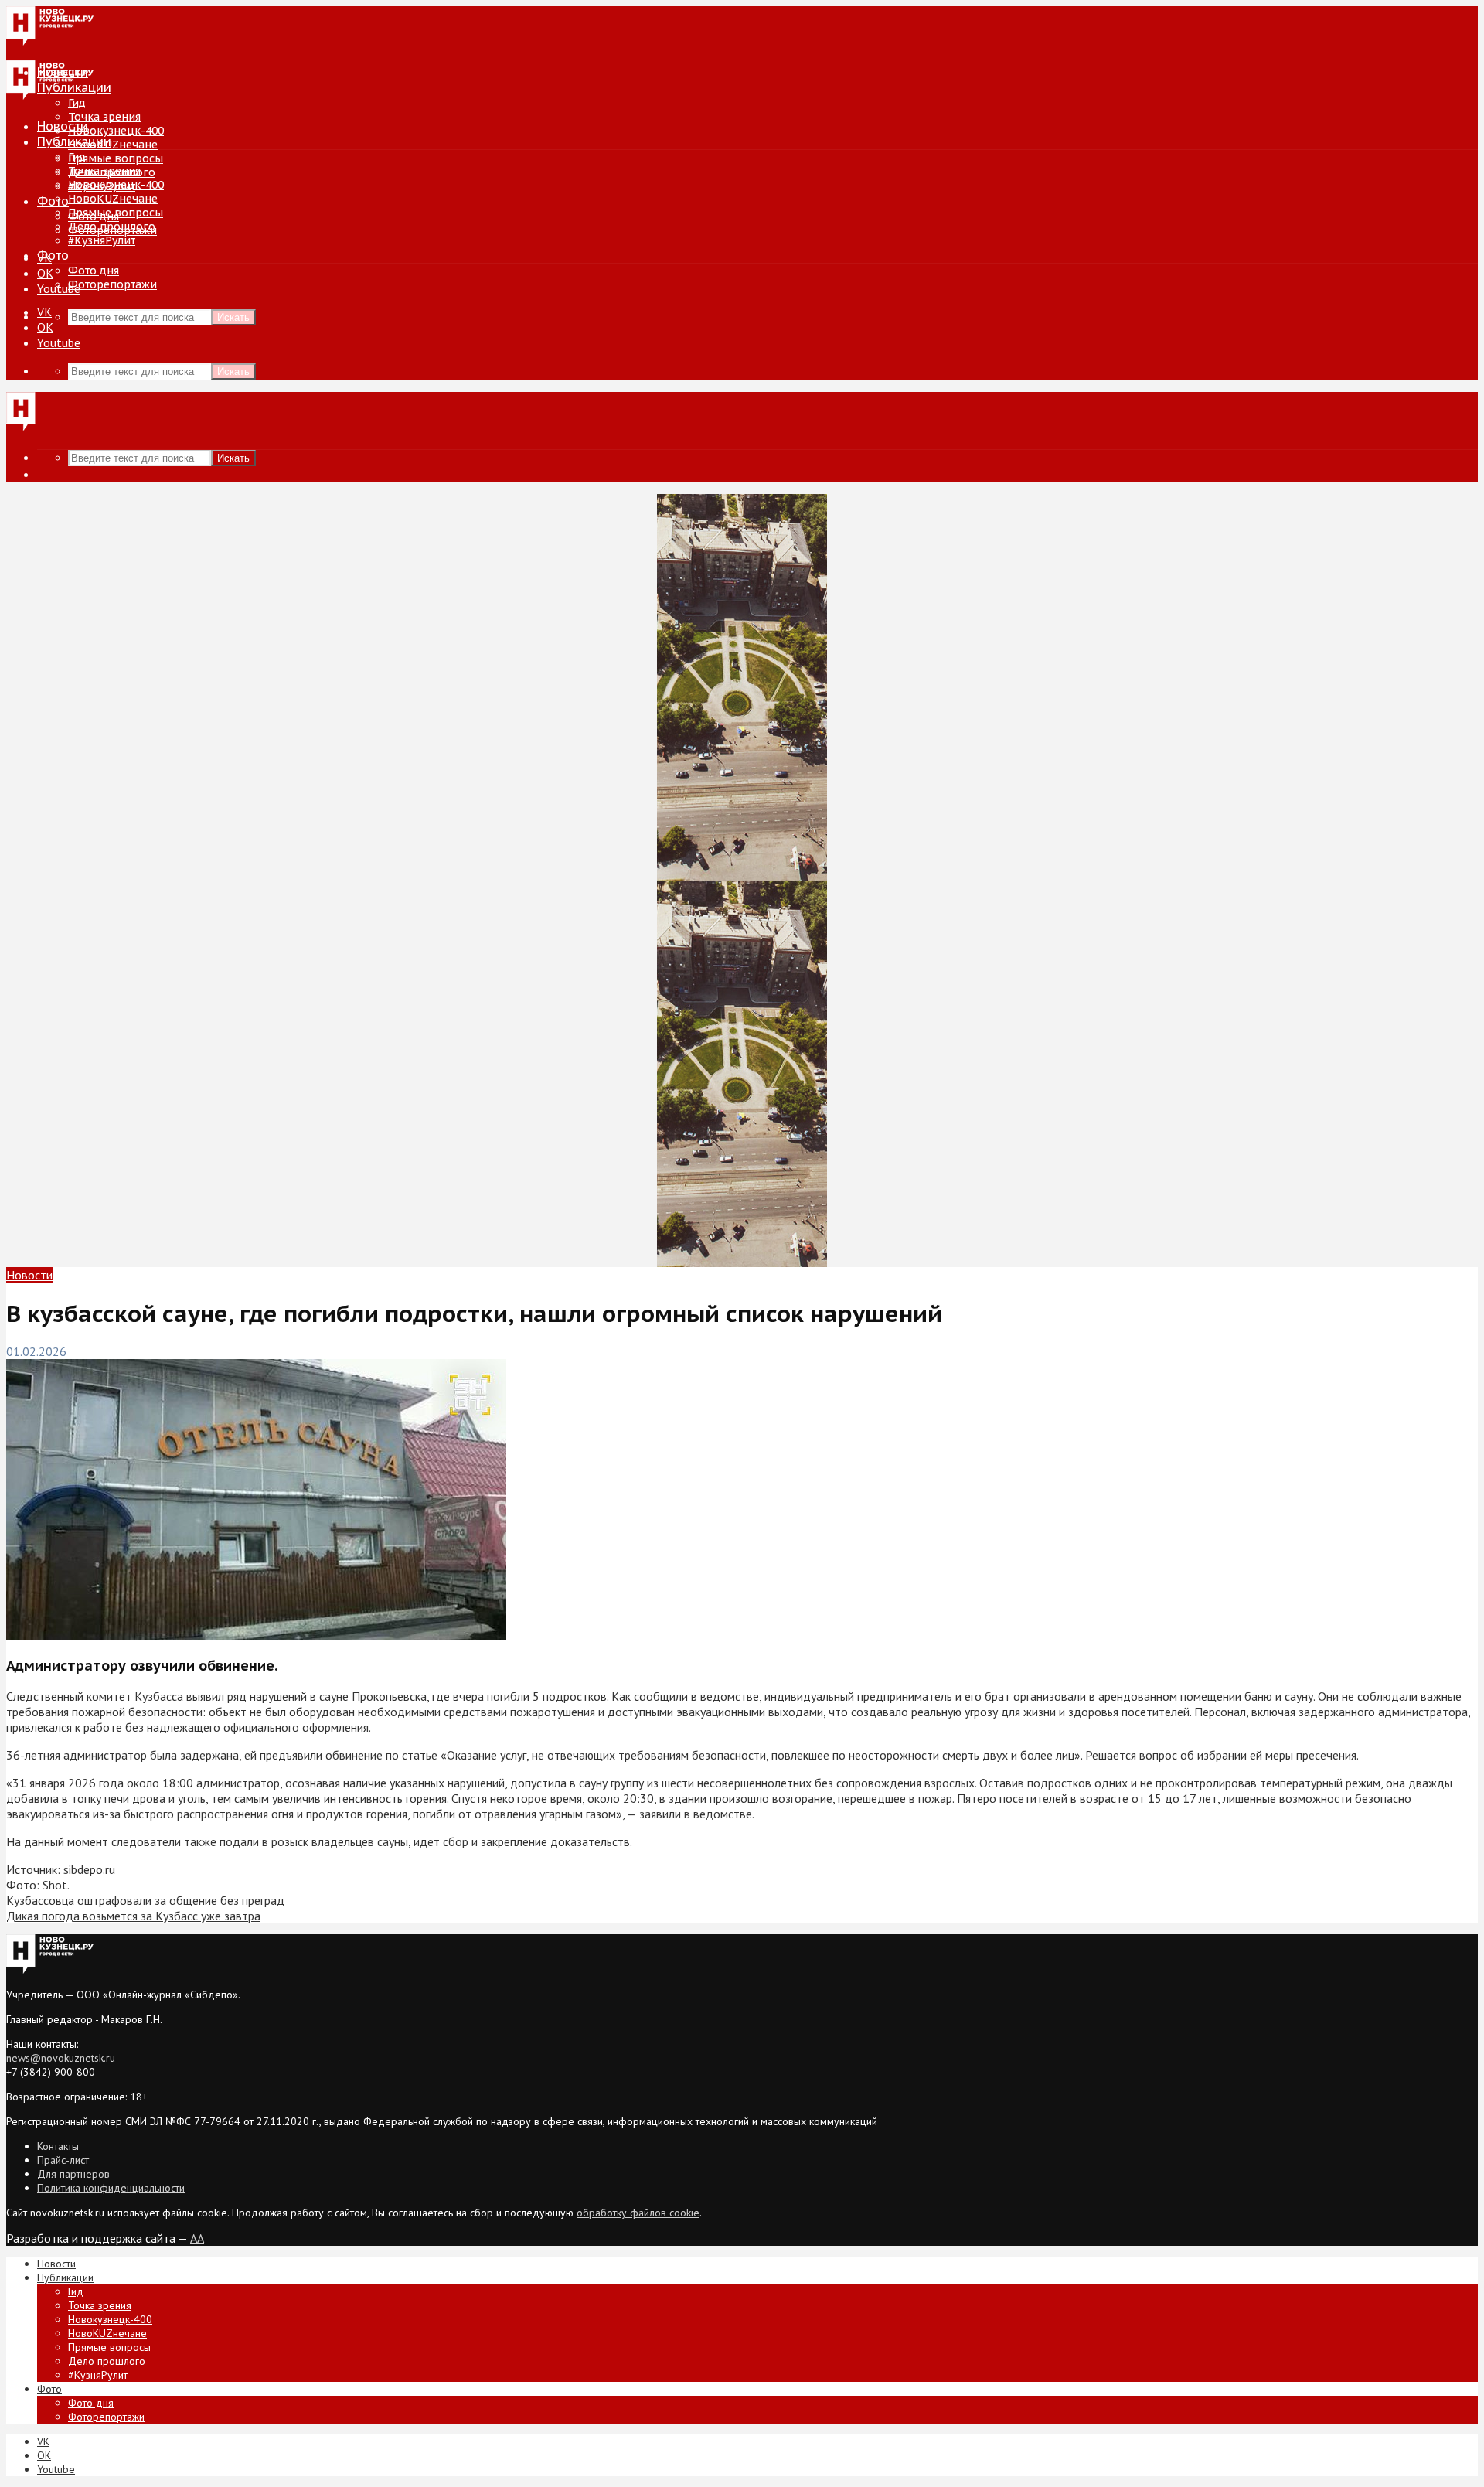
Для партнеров (73, 2174)
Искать (233, 317)
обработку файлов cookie (638, 2213)
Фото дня (94, 271)
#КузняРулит (102, 240)
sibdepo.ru (89, 1869)
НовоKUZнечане (113, 145)
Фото (53, 201)
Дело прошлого (112, 227)
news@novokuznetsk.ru (61, 2058)
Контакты (58, 2146)
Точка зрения (104, 117)
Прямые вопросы (116, 158)
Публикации (74, 141)
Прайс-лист (63, 2160)
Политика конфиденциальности (111, 2188)
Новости (63, 126)
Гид (77, 157)
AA (197, 2238)
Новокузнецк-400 (116, 131)
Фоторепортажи (112, 284)
